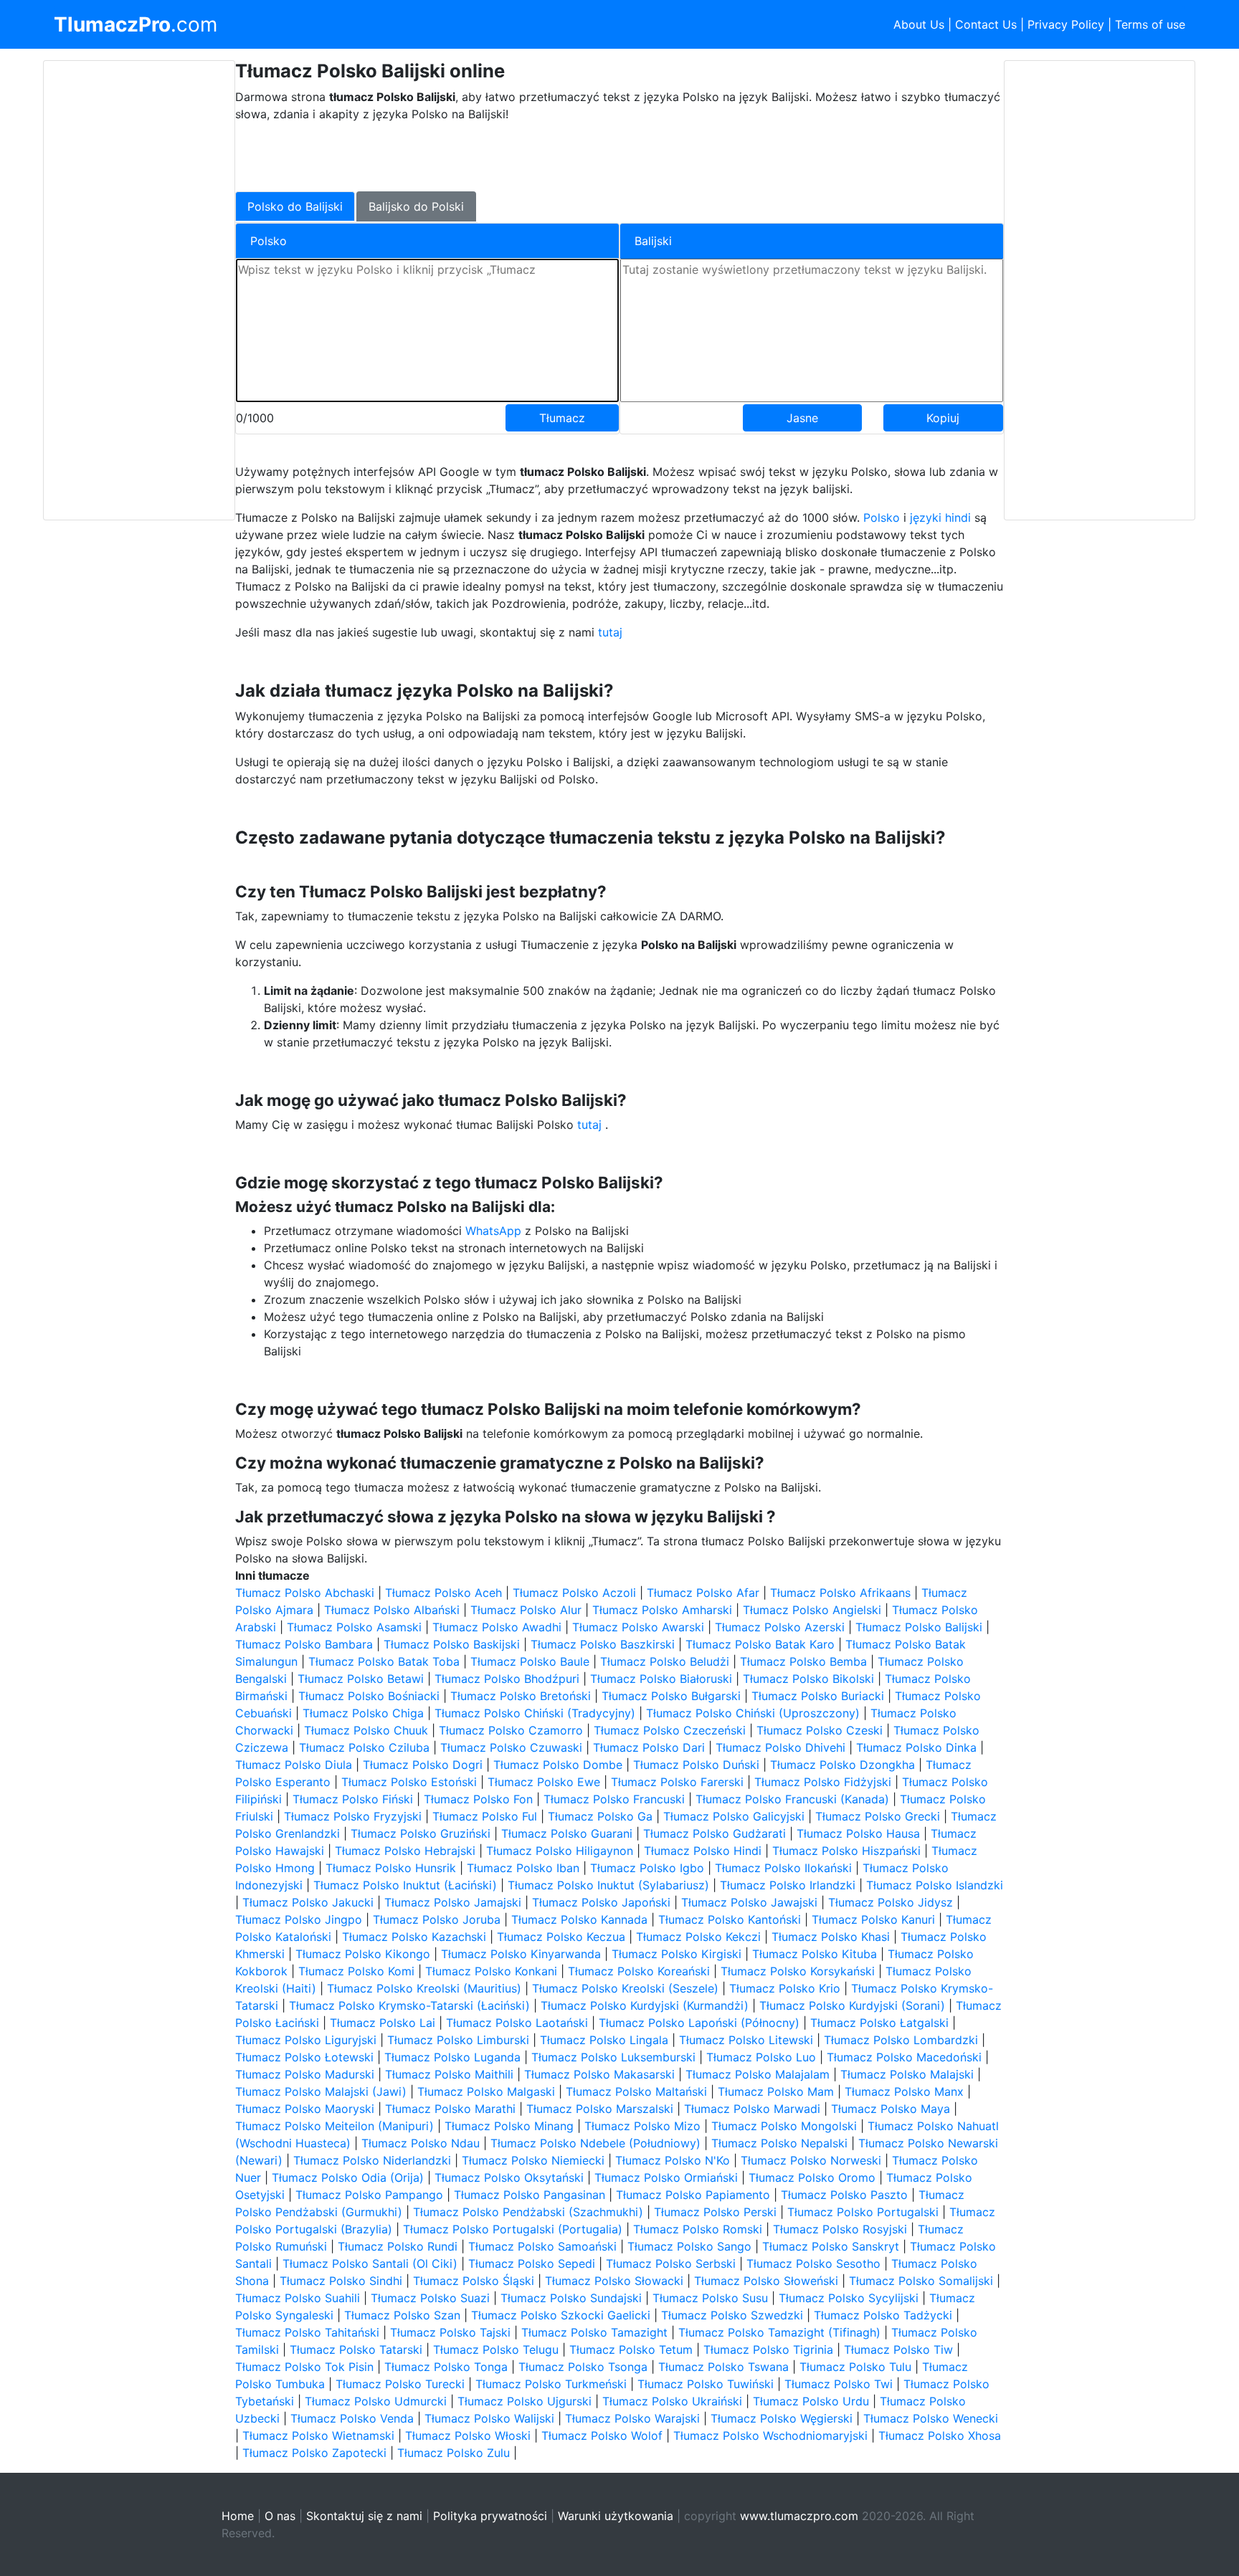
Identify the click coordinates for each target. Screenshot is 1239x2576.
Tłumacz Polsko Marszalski (600, 2109)
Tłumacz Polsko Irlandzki (788, 1885)
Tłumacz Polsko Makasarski (599, 2074)
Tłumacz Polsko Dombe (558, 1765)
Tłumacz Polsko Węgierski (782, 2418)
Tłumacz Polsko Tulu (855, 2367)
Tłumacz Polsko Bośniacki (369, 1696)
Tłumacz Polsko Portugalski (863, 2212)
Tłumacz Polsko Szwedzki (732, 2315)
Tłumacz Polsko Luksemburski (613, 2057)
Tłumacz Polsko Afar (703, 1593)
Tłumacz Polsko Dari (649, 1747)
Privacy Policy (1066, 24)
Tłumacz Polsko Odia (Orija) (348, 2177)
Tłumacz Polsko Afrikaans (840, 1593)
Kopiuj (943, 418)
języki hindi (940, 517)
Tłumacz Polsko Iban (523, 1868)
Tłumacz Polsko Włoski (468, 2436)
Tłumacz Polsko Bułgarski (671, 1696)
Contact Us (986, 24)
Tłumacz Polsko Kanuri (873, 1919)
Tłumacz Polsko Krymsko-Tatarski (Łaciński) (409, 2005)
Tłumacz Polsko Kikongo (363, 1954)
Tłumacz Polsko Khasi (831, 1937)
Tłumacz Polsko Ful (485, 1816)
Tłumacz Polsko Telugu (496, 2350)
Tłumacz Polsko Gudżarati (715, 1833)
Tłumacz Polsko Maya (891, 2109)
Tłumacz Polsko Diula (294, 1765)
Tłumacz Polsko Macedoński (904, 2057)
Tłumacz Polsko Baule (530, 1661)
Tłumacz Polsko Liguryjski (306, 2040)
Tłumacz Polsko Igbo (647, 1868)
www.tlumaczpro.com (799, 2516)
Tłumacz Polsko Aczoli (574, 1593)
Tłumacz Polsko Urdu (811, 2401)
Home (238, 2516)
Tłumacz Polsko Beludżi (665, 1661)
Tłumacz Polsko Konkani (491, 1971)
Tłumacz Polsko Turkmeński (551, 2384)
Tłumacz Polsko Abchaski (305, 1593)
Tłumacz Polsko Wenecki (931, 2418)
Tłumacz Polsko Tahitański (307, 2332)
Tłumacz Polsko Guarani (567, 1833)
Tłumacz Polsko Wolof (602, 2436)
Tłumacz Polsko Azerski (780, 1627)
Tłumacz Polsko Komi (356, 1971)
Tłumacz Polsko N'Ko (673, 2160)
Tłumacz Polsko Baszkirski (603, 1644)
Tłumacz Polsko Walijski (489, 2418)
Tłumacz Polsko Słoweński (766, 2281)
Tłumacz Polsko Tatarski (356, 2350)
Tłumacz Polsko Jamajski (453, 1902)
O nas (280, 2516)
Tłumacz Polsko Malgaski (486, 2091)
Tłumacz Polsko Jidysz (891, 1902)
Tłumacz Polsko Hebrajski (405, 1851)
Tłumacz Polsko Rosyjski (840, 2229)
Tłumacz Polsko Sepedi (532, 2263)
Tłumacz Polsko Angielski (812, 1610)
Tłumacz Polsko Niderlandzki (372, 2160)
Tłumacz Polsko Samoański (542, 2246)
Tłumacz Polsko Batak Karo (760, 1644)
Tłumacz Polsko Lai (383, 2023)
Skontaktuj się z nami (364, 2516)
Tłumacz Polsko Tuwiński (706, 2384)
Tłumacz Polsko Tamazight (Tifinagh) (779, 2332)
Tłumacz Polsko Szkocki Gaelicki (561, 2315)
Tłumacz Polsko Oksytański (509, 2177)
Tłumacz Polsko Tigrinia (768, 2350)
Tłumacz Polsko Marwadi (752, 2109)
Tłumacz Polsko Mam (776, 2091)
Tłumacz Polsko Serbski (671, 2263)
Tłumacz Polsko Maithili (449, 2074)
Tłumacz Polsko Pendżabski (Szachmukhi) (528, 2212)
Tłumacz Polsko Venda (352, 2418)
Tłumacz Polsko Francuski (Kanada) (792, 1799)
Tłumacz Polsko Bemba (803, 1661)
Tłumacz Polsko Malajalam (758, 2074)
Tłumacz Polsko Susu (710, 2298)
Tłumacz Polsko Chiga (363, 1713)
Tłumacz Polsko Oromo (812, 2177)
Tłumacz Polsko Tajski (450, 2332)
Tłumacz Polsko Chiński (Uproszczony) (753, 1713)
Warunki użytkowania (616, 2516)
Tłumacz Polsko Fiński (353, 1799)
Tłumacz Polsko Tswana (723, 2367)
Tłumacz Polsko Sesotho (813, 2263)
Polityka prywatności (490, 2516)
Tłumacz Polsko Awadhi (497, 1627)
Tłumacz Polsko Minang (509, 2126)
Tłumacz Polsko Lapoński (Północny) (699, 2023)
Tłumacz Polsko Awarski (638, 1627)
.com (136, 24)
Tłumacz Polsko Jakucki (308, 1902)
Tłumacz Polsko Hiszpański (846, 1851)
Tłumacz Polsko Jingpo (299, 1919)
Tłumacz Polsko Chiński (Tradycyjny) (535, 1713)
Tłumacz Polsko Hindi (703, 1851)
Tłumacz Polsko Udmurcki (376, 2401)
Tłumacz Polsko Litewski (746, 2040)
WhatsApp (493, 1231)
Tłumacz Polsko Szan (402, 2315)
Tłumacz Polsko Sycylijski (849, 2298)
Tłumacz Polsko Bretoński (521, 1696)
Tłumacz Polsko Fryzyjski (353, 1816)
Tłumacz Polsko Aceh (443, 1593)
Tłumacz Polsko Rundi (398, 2246)
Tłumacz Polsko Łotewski (304, 2057)
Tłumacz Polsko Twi (839, 2384)
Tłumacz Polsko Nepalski (779, 2143)
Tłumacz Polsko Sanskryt (831, 2246)
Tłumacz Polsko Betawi (361, 1679)
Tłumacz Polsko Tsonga (583, 2367)
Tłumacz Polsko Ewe (544, 1782)
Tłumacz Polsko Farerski (677, 1782)
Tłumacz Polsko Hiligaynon (560, 1851)
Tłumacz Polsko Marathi (450, 2109)
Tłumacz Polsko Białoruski (661, 1679)
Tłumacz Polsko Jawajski (749, 1902)
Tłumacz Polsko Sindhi (341, 2281)
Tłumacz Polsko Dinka (916, 1747)
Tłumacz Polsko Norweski (811, 2160)
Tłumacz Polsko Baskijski (452, 1644)
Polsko (882, 517)
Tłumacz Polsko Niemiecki (533, 2160)
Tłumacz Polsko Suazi (430, 2298)
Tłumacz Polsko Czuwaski (511, 1747)
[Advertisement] (139, 290)
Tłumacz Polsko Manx (904, 2091)
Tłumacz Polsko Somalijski (921, 2281)
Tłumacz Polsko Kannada (579, 1919)
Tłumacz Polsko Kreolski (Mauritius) (424, 1988)
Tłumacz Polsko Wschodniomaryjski (770, 2436)
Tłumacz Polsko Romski (698, 2229)
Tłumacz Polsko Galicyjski (734, 1816)
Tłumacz (562, 418)
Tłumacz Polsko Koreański (639, 1971)
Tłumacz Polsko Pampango (369, 2195)
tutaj (610, 632)
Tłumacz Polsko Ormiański (666, 2177)
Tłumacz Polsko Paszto (844, 2195)
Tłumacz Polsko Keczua (561, 1937)
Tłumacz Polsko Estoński (409, 1782)
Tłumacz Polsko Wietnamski (318, 2436)
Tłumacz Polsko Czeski (820, 1730)
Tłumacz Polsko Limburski (458, 2040)
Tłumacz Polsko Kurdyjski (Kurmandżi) (645, 2005)
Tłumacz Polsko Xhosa (940, 2436)
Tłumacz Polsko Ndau (421, 2143)
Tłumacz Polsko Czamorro (511, 1730)
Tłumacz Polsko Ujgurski (524, 2401)
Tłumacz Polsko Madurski (305, 2074)
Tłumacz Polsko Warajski (632, 2418)
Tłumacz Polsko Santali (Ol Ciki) (370, 2263)
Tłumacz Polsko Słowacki (614, 2281)
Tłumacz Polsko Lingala (604, 2040)
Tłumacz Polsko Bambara (304, 1644)
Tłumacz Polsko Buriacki (818, 1696)
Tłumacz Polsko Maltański (636, 2091)
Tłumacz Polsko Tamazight (594, 2332)
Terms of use (1150, 24)
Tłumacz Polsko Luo (761, 2057)
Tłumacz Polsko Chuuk (366, 1730)
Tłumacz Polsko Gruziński (421, 1833)
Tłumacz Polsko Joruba (437, 1919)
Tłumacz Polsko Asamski (354, 1627)
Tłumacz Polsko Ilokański (783, 1868)
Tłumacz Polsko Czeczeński (670, 1730)
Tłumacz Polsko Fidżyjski (823, 1782)
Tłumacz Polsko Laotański (517, 2023)
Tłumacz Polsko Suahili (298, 2298)
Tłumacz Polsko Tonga (446, 2367)
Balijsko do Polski (416, 206)
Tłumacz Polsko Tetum (631, 2350)
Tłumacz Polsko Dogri (423, 1765)
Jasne (802, 418)
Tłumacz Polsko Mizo (642, 2126)
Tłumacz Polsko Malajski (907, 2074)
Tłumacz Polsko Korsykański (798, 1971)
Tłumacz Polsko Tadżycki (883, 2315)
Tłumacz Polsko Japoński (601, 1902)
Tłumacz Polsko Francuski (614, 1799)
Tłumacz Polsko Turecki (400, 2384)
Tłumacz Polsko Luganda (452, 2057)
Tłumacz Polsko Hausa (858, 1833)
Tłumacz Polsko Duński (696, 1765)
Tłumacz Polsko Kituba (815, 1954)
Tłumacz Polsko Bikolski (808, 1679)
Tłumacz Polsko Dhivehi (780, 1747)
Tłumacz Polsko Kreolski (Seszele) (625, 1988)
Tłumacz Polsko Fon (478, 1799)
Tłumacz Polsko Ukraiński (672, 2401)
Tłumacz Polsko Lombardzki (901, 2040)
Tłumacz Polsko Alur (526, 1610)
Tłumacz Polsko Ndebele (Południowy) (595, 2143)
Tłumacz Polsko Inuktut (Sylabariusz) (608, 1885)
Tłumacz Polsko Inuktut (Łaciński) (405, 1885)
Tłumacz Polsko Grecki (878, 1816)
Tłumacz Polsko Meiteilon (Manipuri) (334, 2126)
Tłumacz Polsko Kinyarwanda (521, 1954)
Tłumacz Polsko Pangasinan (530, 2195)
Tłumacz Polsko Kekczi (698, 1937)
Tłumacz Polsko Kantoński (730, 1919)
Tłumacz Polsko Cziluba (364, 1747)
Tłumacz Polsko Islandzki (935, 1885)
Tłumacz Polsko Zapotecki (314, 2453)
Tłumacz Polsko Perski (715, 2212)
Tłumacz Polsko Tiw (898, 2350)
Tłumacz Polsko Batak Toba (384, 1661)
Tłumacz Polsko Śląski (474, 2281)
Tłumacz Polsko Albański (392, 1610)
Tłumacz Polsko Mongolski (784, 2126)
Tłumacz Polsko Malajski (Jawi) (321, 2091)
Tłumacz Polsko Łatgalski (879, 2023)
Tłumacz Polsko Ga (600, 1816)
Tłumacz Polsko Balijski (919, 1627)
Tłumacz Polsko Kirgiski (677, 1954)
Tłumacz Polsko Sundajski (571, 2298)
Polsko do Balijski (295, 206)
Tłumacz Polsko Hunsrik (391, 1868)
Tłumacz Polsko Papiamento (693, 2195)
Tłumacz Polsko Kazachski (414, 1937)
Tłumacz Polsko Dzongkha (842, 1765)
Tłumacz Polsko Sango (689, 2246)
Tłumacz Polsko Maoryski (305, 2109)
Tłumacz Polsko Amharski (662, 1610)
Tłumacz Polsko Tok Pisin (304, 2367)
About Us (919, 24)
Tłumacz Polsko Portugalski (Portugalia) (513, 2229)
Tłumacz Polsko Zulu (454, 2453)
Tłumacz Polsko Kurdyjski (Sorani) (852, 2005)
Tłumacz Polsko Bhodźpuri (507, 1679)
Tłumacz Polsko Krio (785, 1988)
